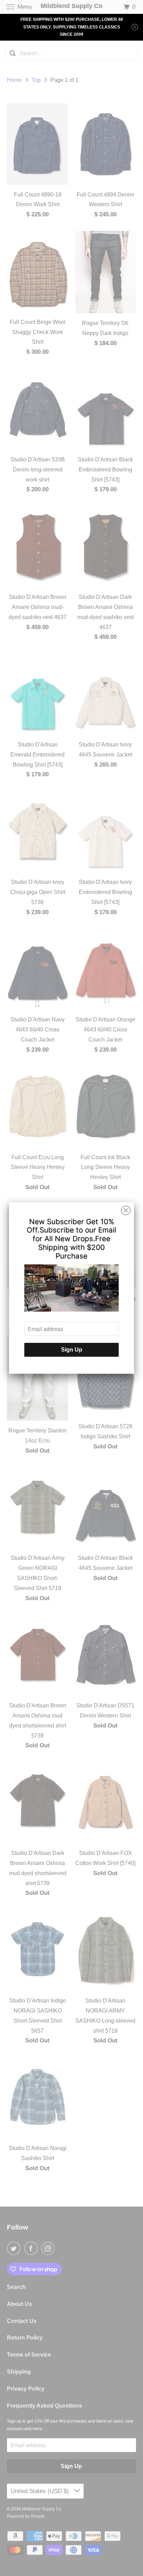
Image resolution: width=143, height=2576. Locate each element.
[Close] (126, 1211)
